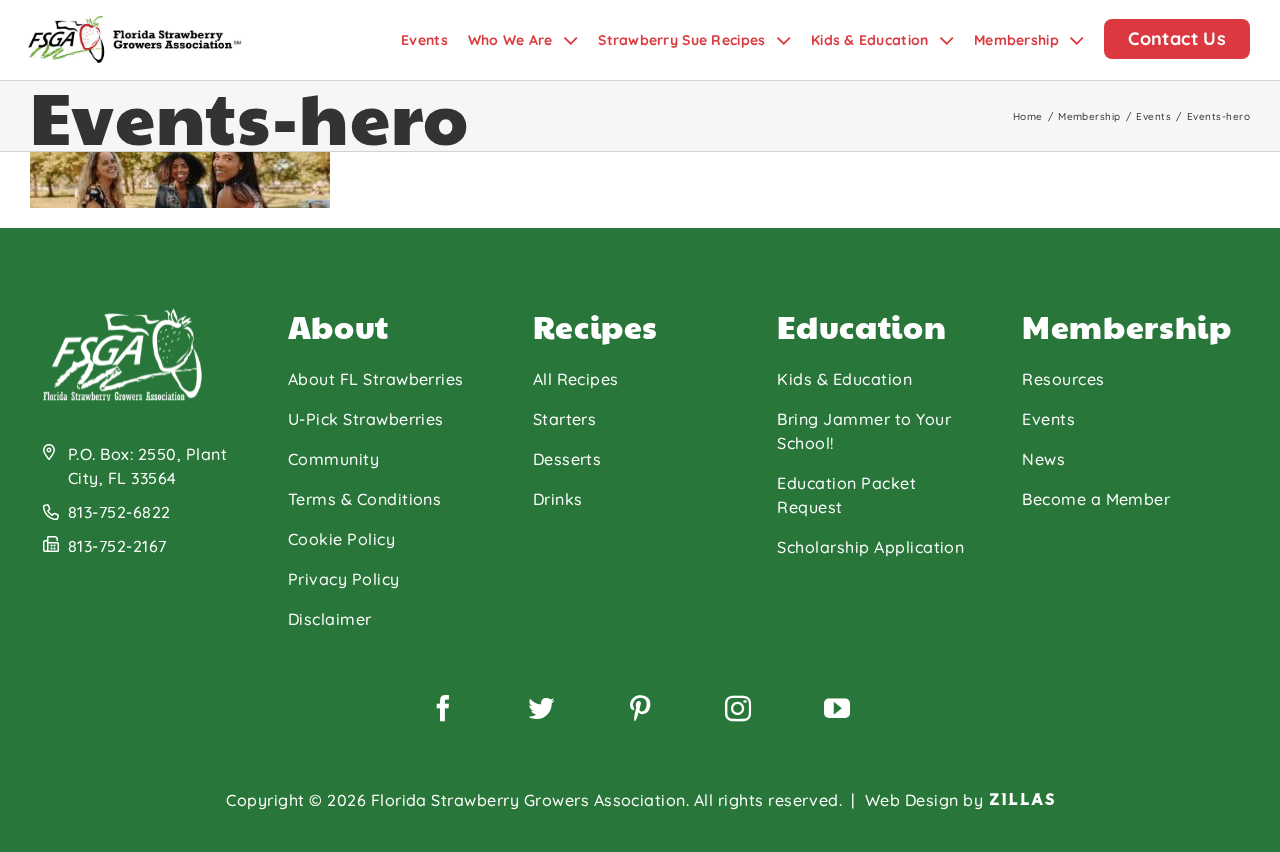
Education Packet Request (846, 495)
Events (1048, 419)
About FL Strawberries (376, 379)
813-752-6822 (119, 512)
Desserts (567, 459)
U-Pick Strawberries (366, 419)
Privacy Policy (344, 579)
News (1043, 459)
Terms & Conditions (365, 499)
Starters (565, 419)
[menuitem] (434, 40)
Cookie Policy (341, 539)
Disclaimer (330, 619)
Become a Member (1096, 499)
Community (333, 459)
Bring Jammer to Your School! (864, 431)
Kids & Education (844, 379)
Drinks (558, 499)
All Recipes (576, 379)
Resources (1063, 379)
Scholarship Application (870, 547)
